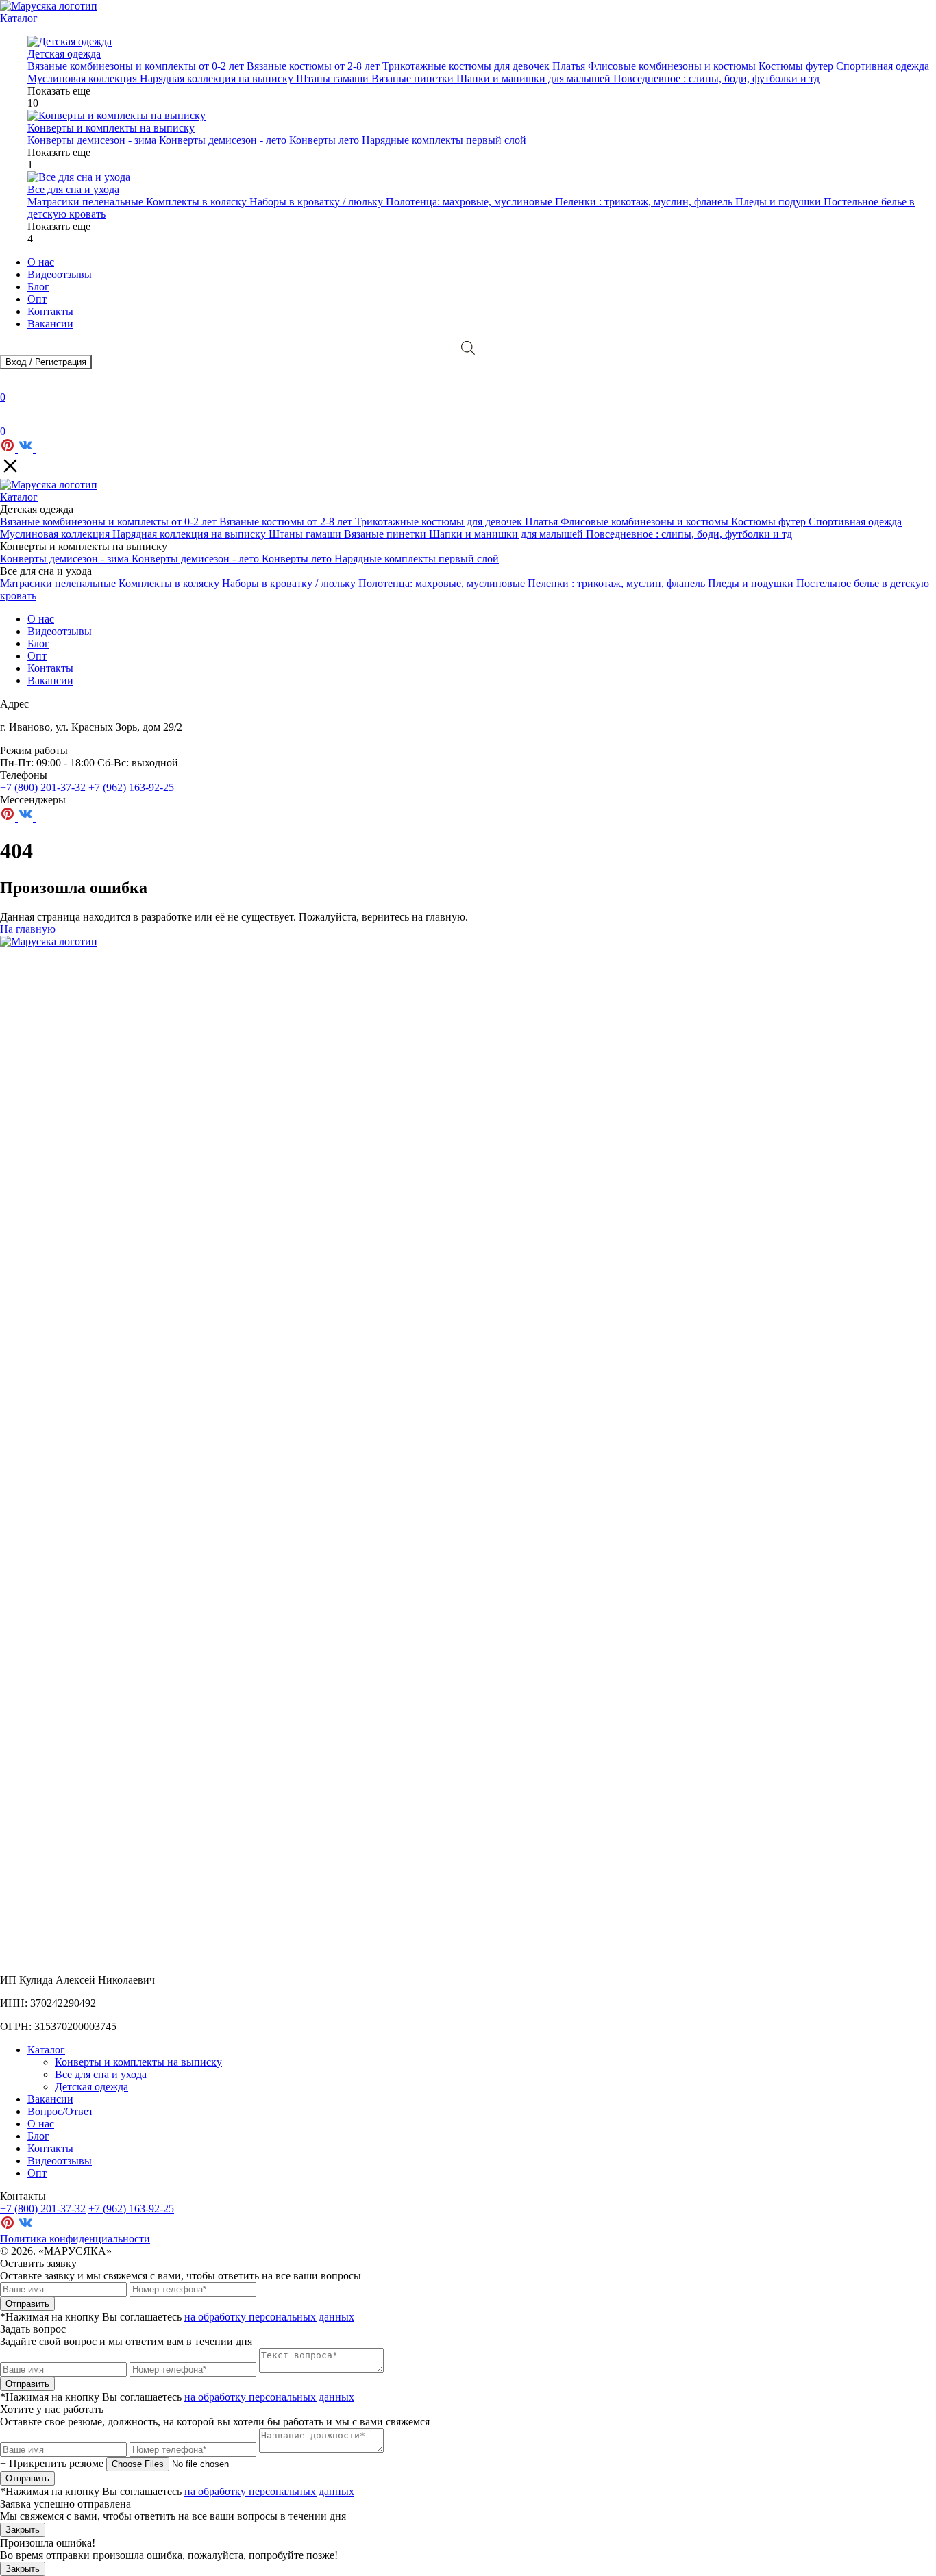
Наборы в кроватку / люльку (318, 202)
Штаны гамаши (334, 78)
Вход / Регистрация (46, 362)
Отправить (27, 2304)
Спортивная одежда (883, 66)
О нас (41, 262)
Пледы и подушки (779, 202)
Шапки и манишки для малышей (535, 78)
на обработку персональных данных (269, 2317)
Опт (37, 299)
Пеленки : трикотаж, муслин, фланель (645, 202)
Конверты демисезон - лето (224, 140)
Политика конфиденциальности (75, 2239)
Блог (38, 287)
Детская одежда (91, 2087)
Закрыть (23, 2530)
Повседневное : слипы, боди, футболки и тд (716, 78)
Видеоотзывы (60, 274)
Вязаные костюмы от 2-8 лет (315, 66)
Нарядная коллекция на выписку (218, 78)
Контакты (50, 311)
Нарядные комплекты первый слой (444, 140)
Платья (570, 66)
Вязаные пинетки (414, 78)
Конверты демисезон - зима (93, 140)
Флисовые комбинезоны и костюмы (673, 66)
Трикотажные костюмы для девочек (467, 66)
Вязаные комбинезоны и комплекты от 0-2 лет (137, 66)
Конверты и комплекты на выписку (138, 2062)
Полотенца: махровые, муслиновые (470, 202)
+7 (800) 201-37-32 (43, 787)
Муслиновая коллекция (84, 78)
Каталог (19, 18)
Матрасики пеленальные (87, 202)
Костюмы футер (797, 66)
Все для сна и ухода (101, 2074)
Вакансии (50, 324)
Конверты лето (325, 140)
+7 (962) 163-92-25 (131, 787)
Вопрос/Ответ (60, 2111)
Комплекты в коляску (198, 202)
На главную (28, 929)
